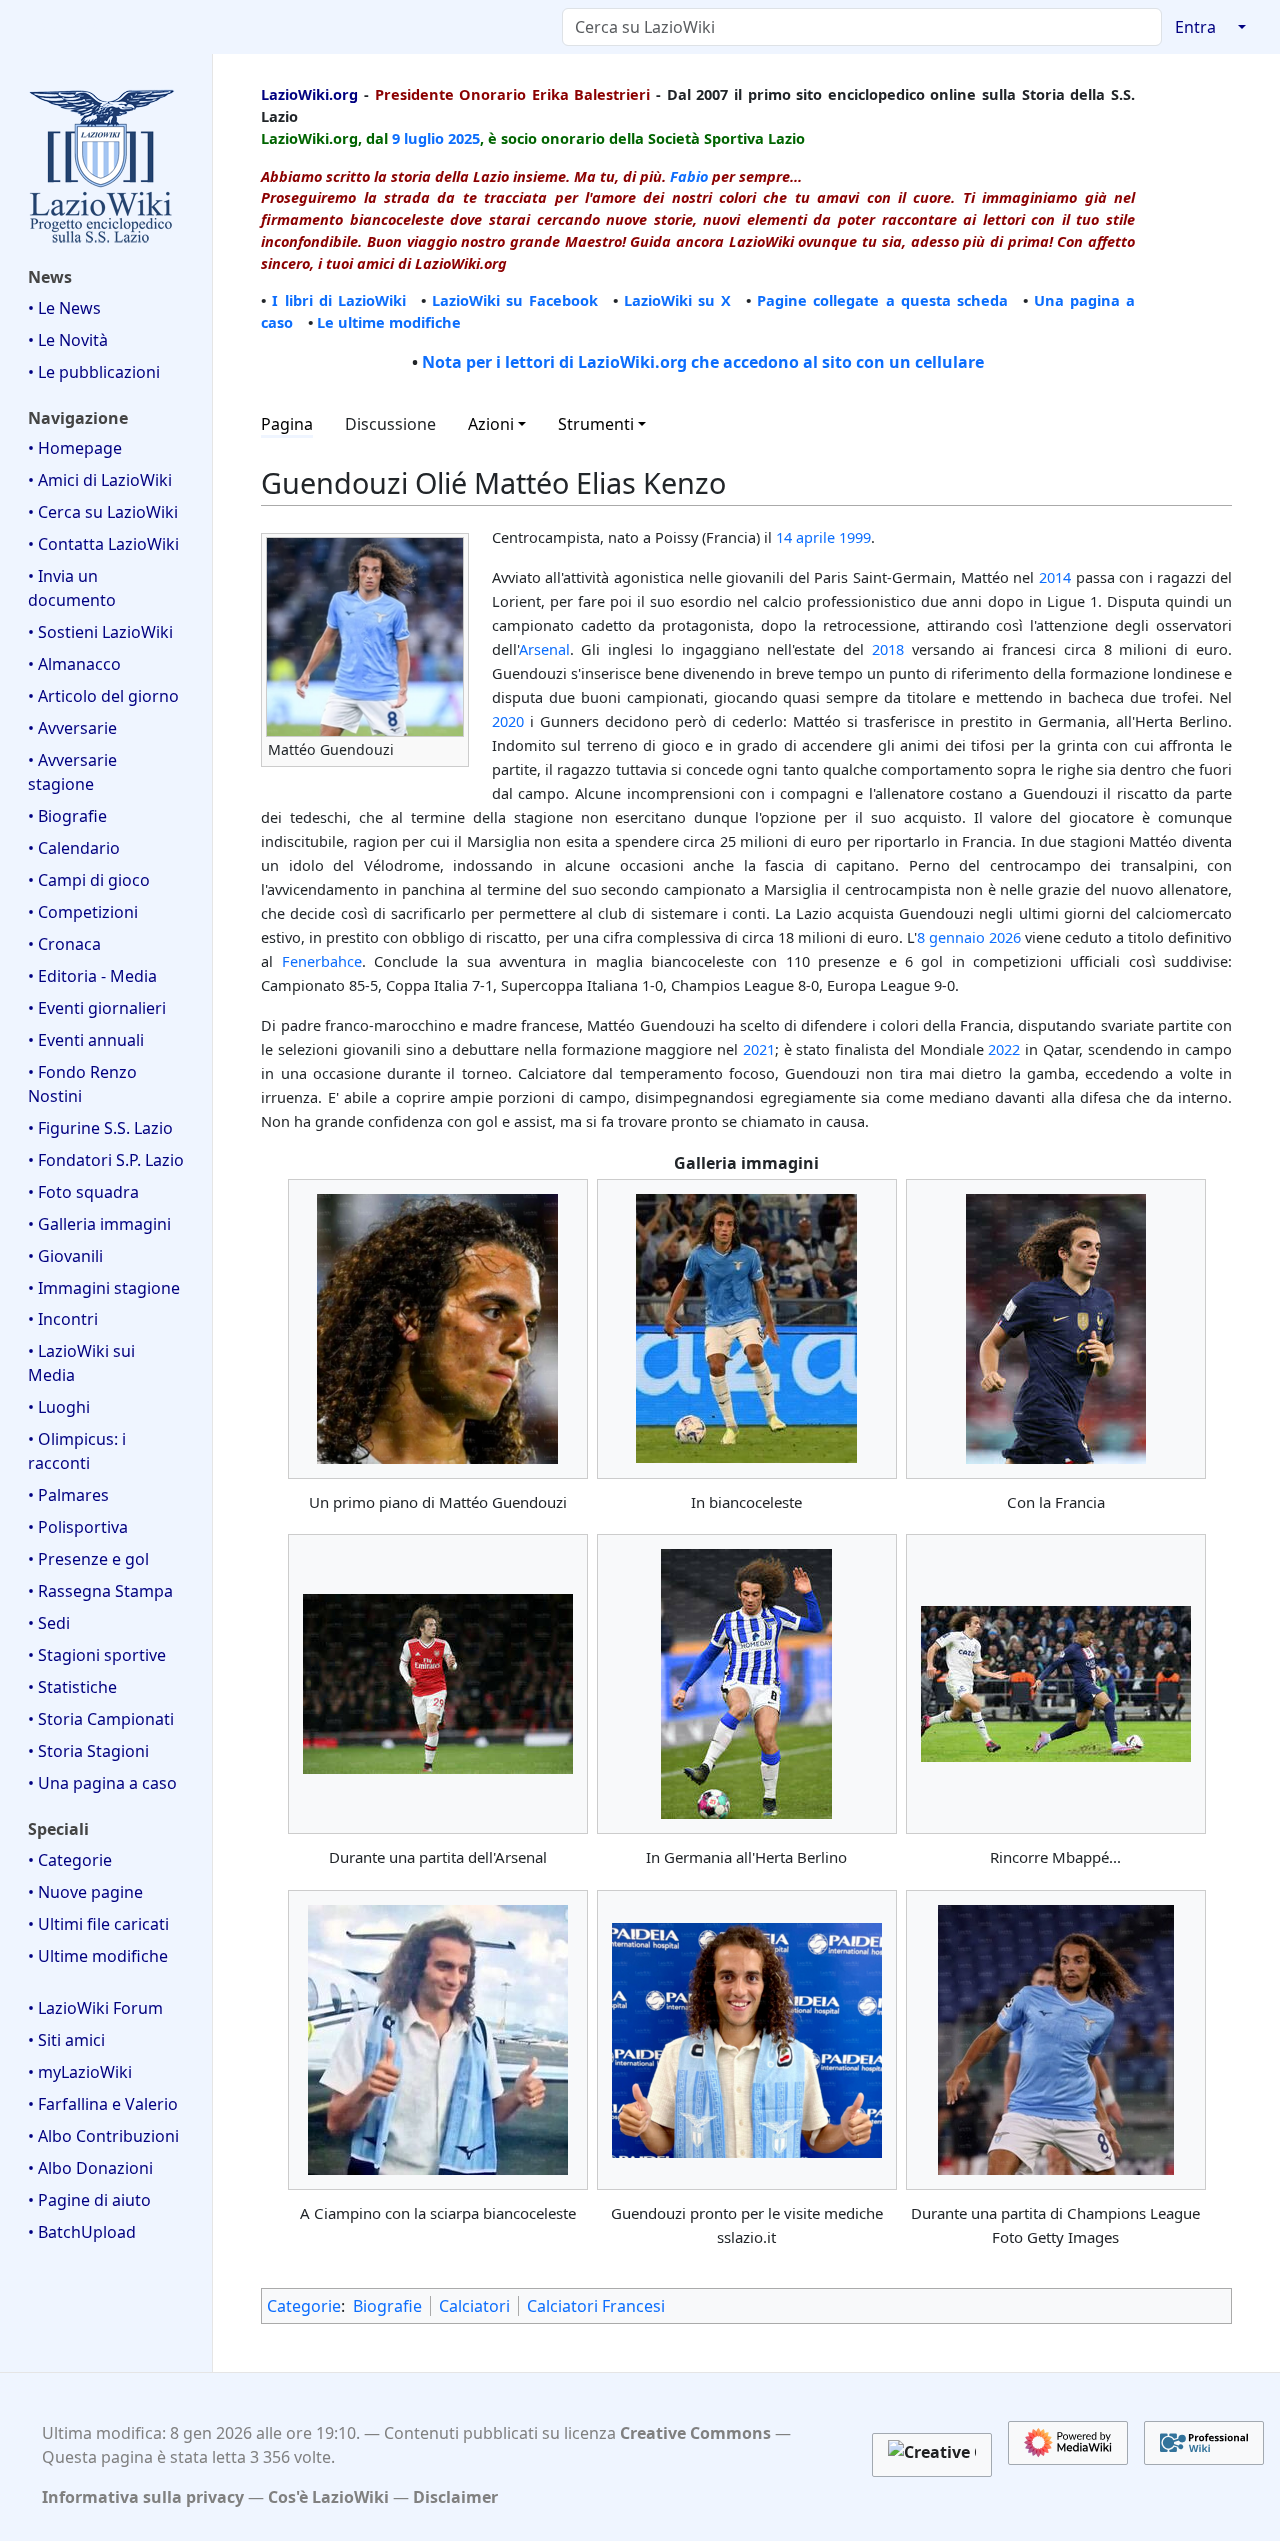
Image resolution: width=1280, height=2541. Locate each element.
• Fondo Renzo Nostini (82, 1084)
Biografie (387, 2306)
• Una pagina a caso (102, 1783)
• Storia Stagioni (88, 1751)
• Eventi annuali (86, 1040)
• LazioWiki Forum (95, 2008)
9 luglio (418, 138)
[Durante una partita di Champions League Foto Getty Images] (1056, 2040)
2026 (1005, 937)
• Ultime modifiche (98, 1956)
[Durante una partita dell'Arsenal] (438, 1684)
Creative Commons (695, 2433)
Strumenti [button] (596, 424)
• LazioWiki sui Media (81, 1363)
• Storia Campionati (101, 1719)
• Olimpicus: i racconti (77, 1451)
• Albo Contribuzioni (103, 2136)
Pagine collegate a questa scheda (882, 300)
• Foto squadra (83, 1192)
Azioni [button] (491, 424)
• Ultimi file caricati (98, 1924)
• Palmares (68, 1495)
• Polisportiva (78, 1527)
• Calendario (74, 848)
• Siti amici (66, 2040)
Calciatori (474, 2306)
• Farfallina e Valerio (103, 2104)
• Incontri (63, 1319)
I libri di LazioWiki (338, 300)
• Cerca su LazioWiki (103, 512)
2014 (1055, 577)
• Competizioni (83, 912)
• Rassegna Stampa (100, 1591)
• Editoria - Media (92, 976)
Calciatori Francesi (596, 2306)
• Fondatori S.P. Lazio (106, 1160)
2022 (1004, 1049)
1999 (855, 537)
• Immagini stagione (104, 1288)
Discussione (390, 424)
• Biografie (67, 816)
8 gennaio (951, 937)
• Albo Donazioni (90, 2168)
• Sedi (49, 1623)
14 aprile (805, 537)
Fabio (689, 176)
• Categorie (70, 1860)
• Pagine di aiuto (89, 2200)
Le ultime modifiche (389, 322)
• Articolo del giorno (103, 696)
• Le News (64, 308)
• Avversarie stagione (72, 772)
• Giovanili (65, 1256)
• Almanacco (74, 664)
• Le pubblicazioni (94, 372)
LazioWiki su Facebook (515, 300)
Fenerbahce (322, 961)
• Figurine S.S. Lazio (100, 1128)
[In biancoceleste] (746, 1328)
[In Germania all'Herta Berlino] (746, 1684)
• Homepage (75, 448)
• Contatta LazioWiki (103, 544)
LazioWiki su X (677, 300)
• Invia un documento (72, 588)
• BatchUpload (82, 2232)
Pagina (287, 424)
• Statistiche (72, 1687)
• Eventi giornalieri (97, 1008)
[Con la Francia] (1056, 1329)
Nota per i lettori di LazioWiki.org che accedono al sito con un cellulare (703, 362)
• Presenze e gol (88, 1559)
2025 (464, 138)
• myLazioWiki (80, 2072)
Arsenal (544, 649)
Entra (1195, 27)
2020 (508, 721)
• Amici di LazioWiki (100, 480)
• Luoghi (59, 1407)
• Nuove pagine (85, 1892)
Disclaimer (455, 2497)
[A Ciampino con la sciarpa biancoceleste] (438, 2040)
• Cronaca (64, 944)
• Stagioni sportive (97, 1655)
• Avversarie (72, 728)
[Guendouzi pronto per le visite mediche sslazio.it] (747, 2040)
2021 (759, 1049)
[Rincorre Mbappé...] (1056, 1684)
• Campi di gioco (89, 880)
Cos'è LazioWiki (328, 2497)
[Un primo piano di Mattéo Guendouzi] (437, 1329)
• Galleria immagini (99, 1224)
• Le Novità (68, 340)
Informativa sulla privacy (143, 2497)
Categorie (304, 2306)
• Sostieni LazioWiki (100, 632)
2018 (888, 649)
